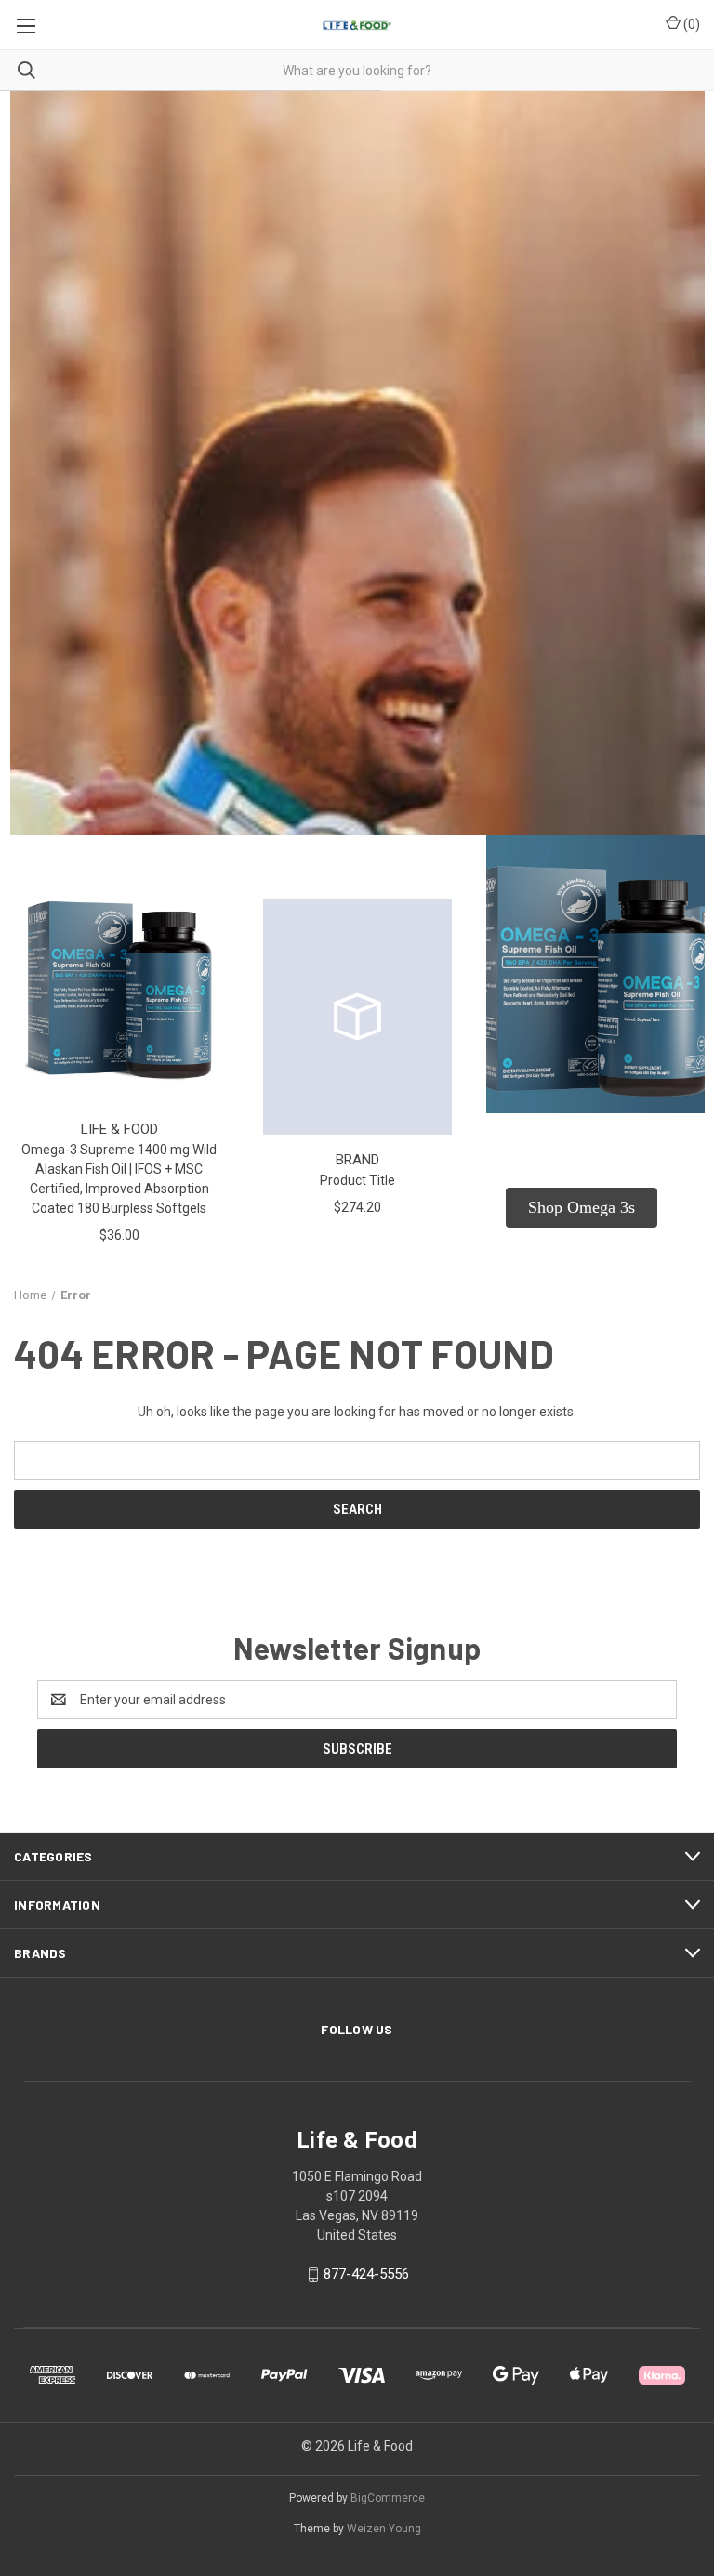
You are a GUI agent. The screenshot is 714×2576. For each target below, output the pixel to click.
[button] (582, 1208)
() (690, 24)
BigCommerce (388, 2498)
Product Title (357, 1180)
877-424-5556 (366, 2274)
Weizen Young (384, 2529)
